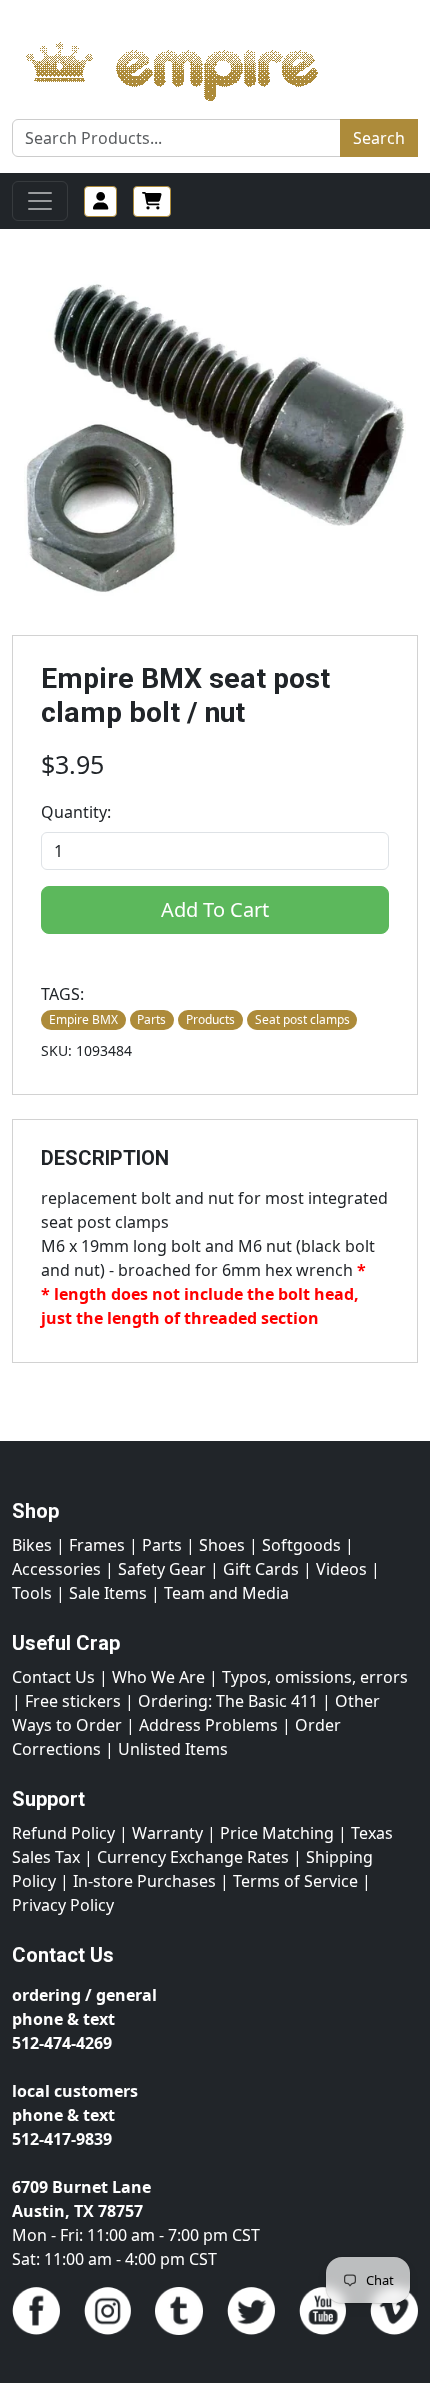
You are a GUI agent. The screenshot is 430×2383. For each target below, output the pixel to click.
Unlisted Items (173, 1749)
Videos (341, 1569)
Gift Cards (261, 1569)
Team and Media (226, 1593)
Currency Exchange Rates (193, 1857)
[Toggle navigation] (40, 201)
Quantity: (76, 812)
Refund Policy (63, 1833)
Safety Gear (162, 1569)
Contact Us (53, 1677)
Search (379, 138)
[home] (191, 66)
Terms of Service (295, 1881)
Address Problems (208, 1725)
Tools (32, 1593)
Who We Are (158, 1677)
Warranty (167, 1833)
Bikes (32, 1545)
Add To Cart (215, 909)
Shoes (222, 1545)
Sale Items (108, 1593)
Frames (97, 1545)
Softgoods (301, 1545)
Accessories (56, 1569)
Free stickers (73, 1701)
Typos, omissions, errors (315, 1677)
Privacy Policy (63, 1905)
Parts (162, 1545)
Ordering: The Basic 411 (228, 1701)
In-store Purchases (144, 1881)
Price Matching (277, 1833)
